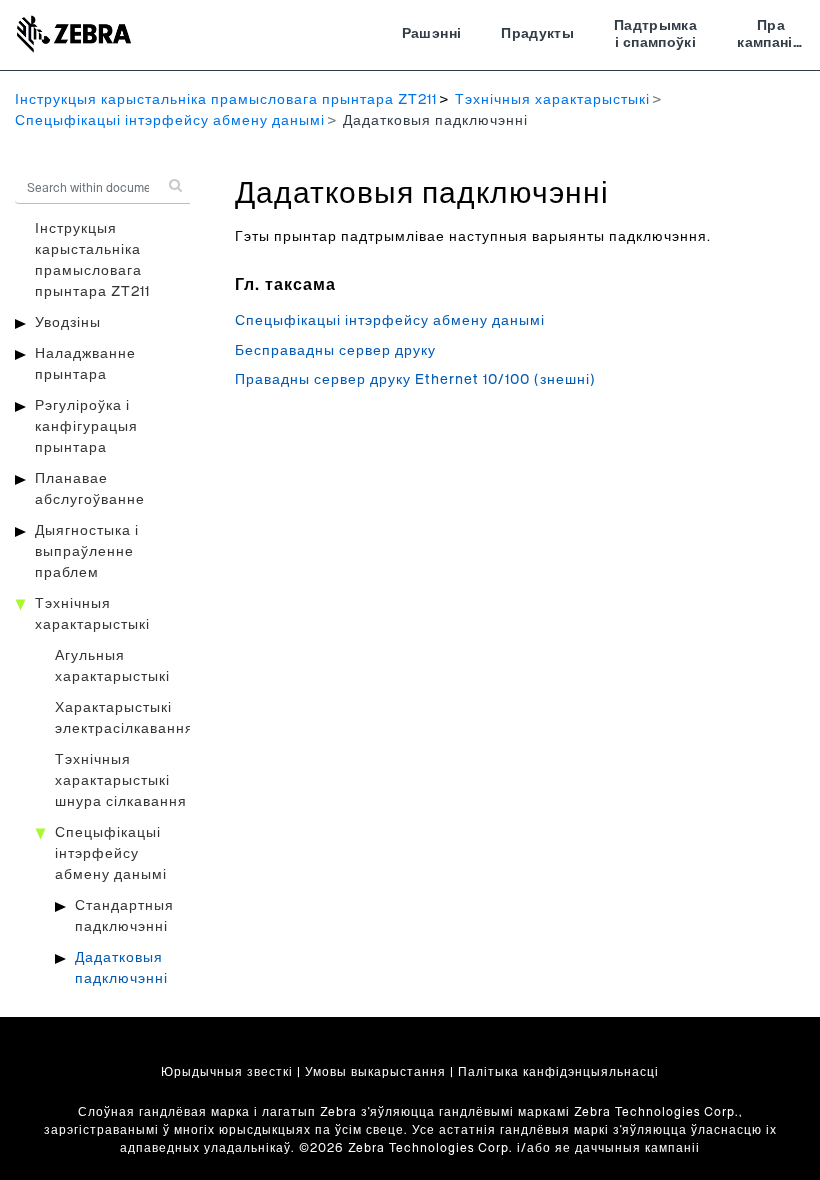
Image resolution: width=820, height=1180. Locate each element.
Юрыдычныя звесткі (227, 1072)
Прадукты (537, 34)
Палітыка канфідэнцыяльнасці (558, 1072)
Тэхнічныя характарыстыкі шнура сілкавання (121, 781)
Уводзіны (68, 323)
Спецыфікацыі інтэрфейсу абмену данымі (170, 121)
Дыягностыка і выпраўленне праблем (87, 552)
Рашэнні (431, 34)
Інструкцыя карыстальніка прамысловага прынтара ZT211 (226, 100)
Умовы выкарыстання (375, 1072)
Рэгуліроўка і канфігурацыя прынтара (86, 427)
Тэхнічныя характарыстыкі (552, 100)
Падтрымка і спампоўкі (655, 35)
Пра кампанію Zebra (771, 37)
